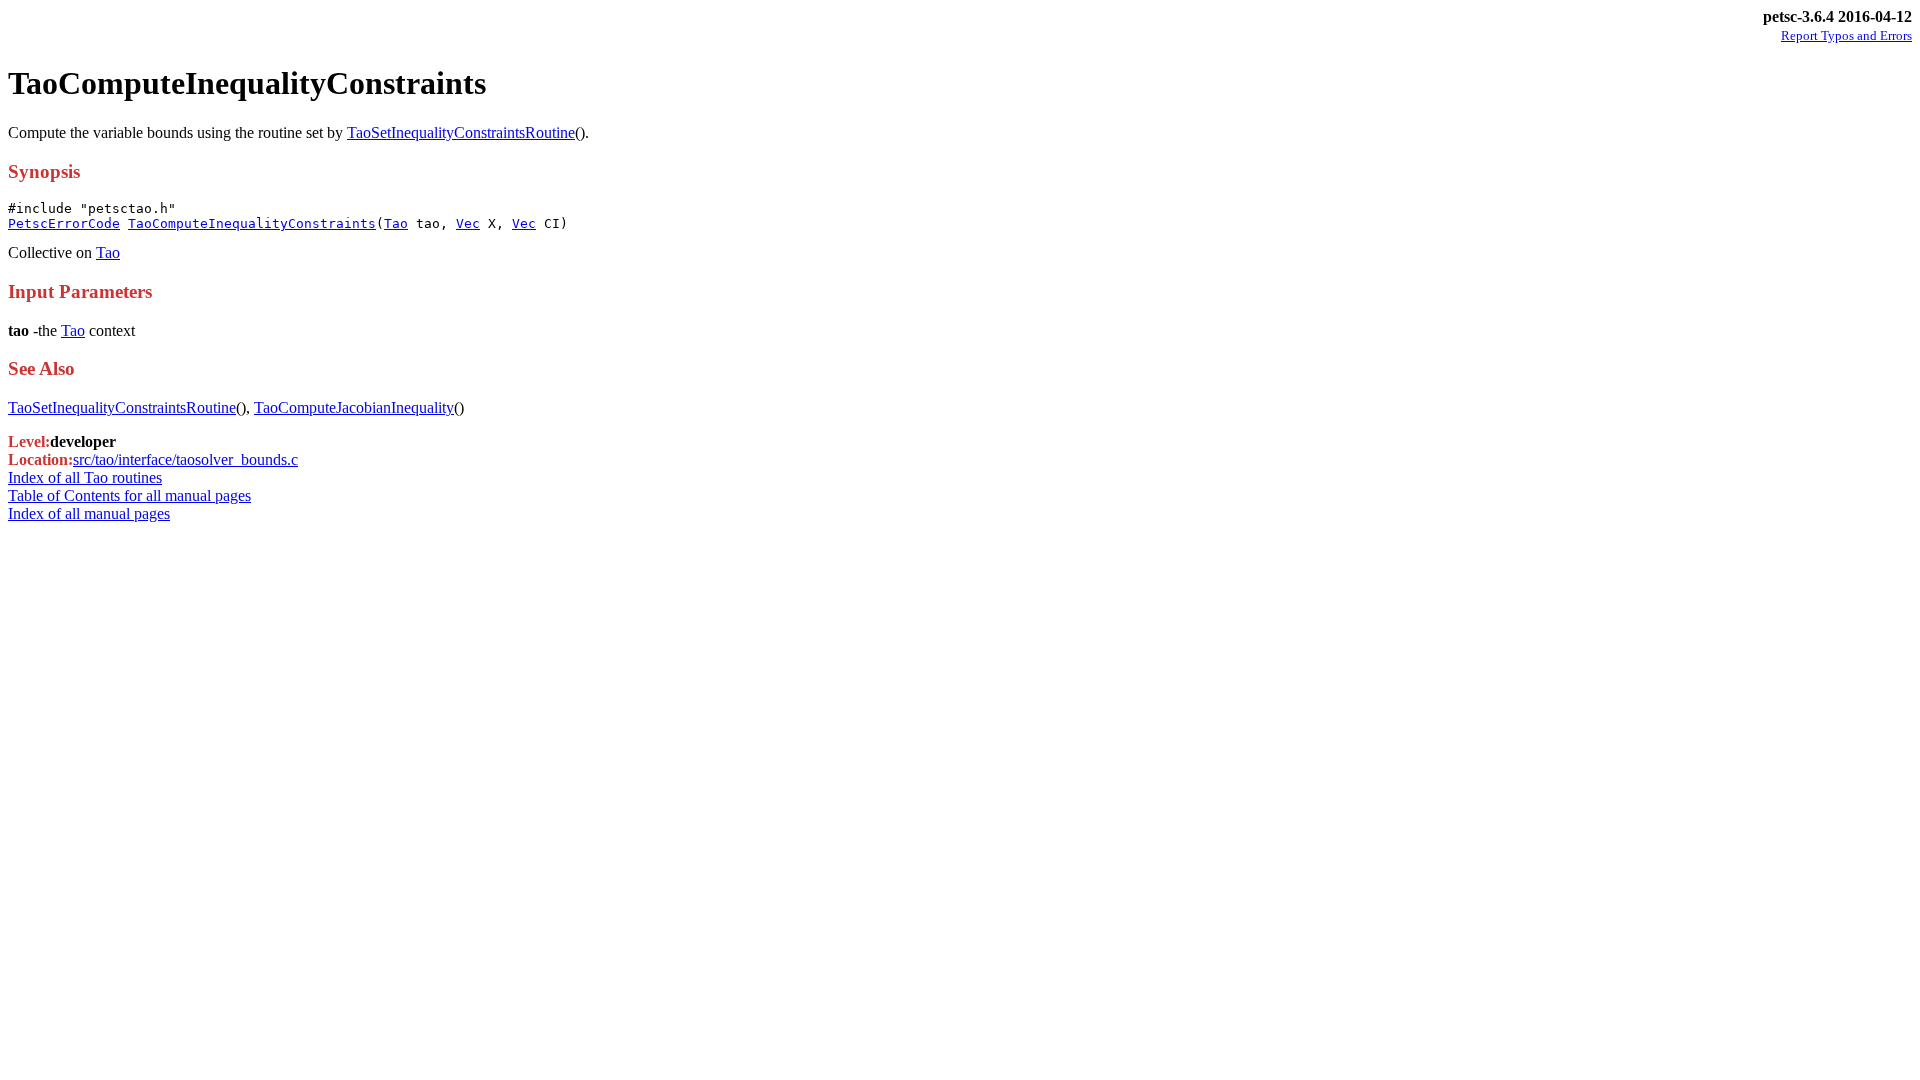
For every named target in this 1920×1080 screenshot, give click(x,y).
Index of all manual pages (89, 513)
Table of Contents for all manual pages (129, 495)
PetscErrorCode (64, 223)
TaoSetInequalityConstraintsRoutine (461, 132)
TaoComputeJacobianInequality (354, 407)
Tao (396, 223)
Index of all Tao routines (85, 477)
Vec (468, 223)
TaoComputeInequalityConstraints (252, 223)
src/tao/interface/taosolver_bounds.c (185, 459)
